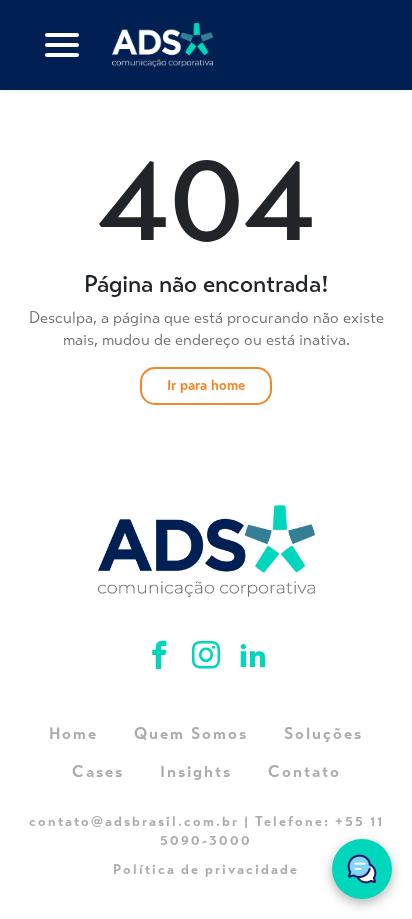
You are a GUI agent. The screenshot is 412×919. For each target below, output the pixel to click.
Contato (304, 771)
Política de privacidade (206, 869)
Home (73, 733)
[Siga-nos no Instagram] (209, 658)
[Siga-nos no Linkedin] (253, 658)
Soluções (323, 733)
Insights (196, 771)
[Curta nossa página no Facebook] (162, 658)
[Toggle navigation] (62, 45)
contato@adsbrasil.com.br (134, 821)
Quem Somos (191, 733)
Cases (98, 771)
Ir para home (206, 385)
